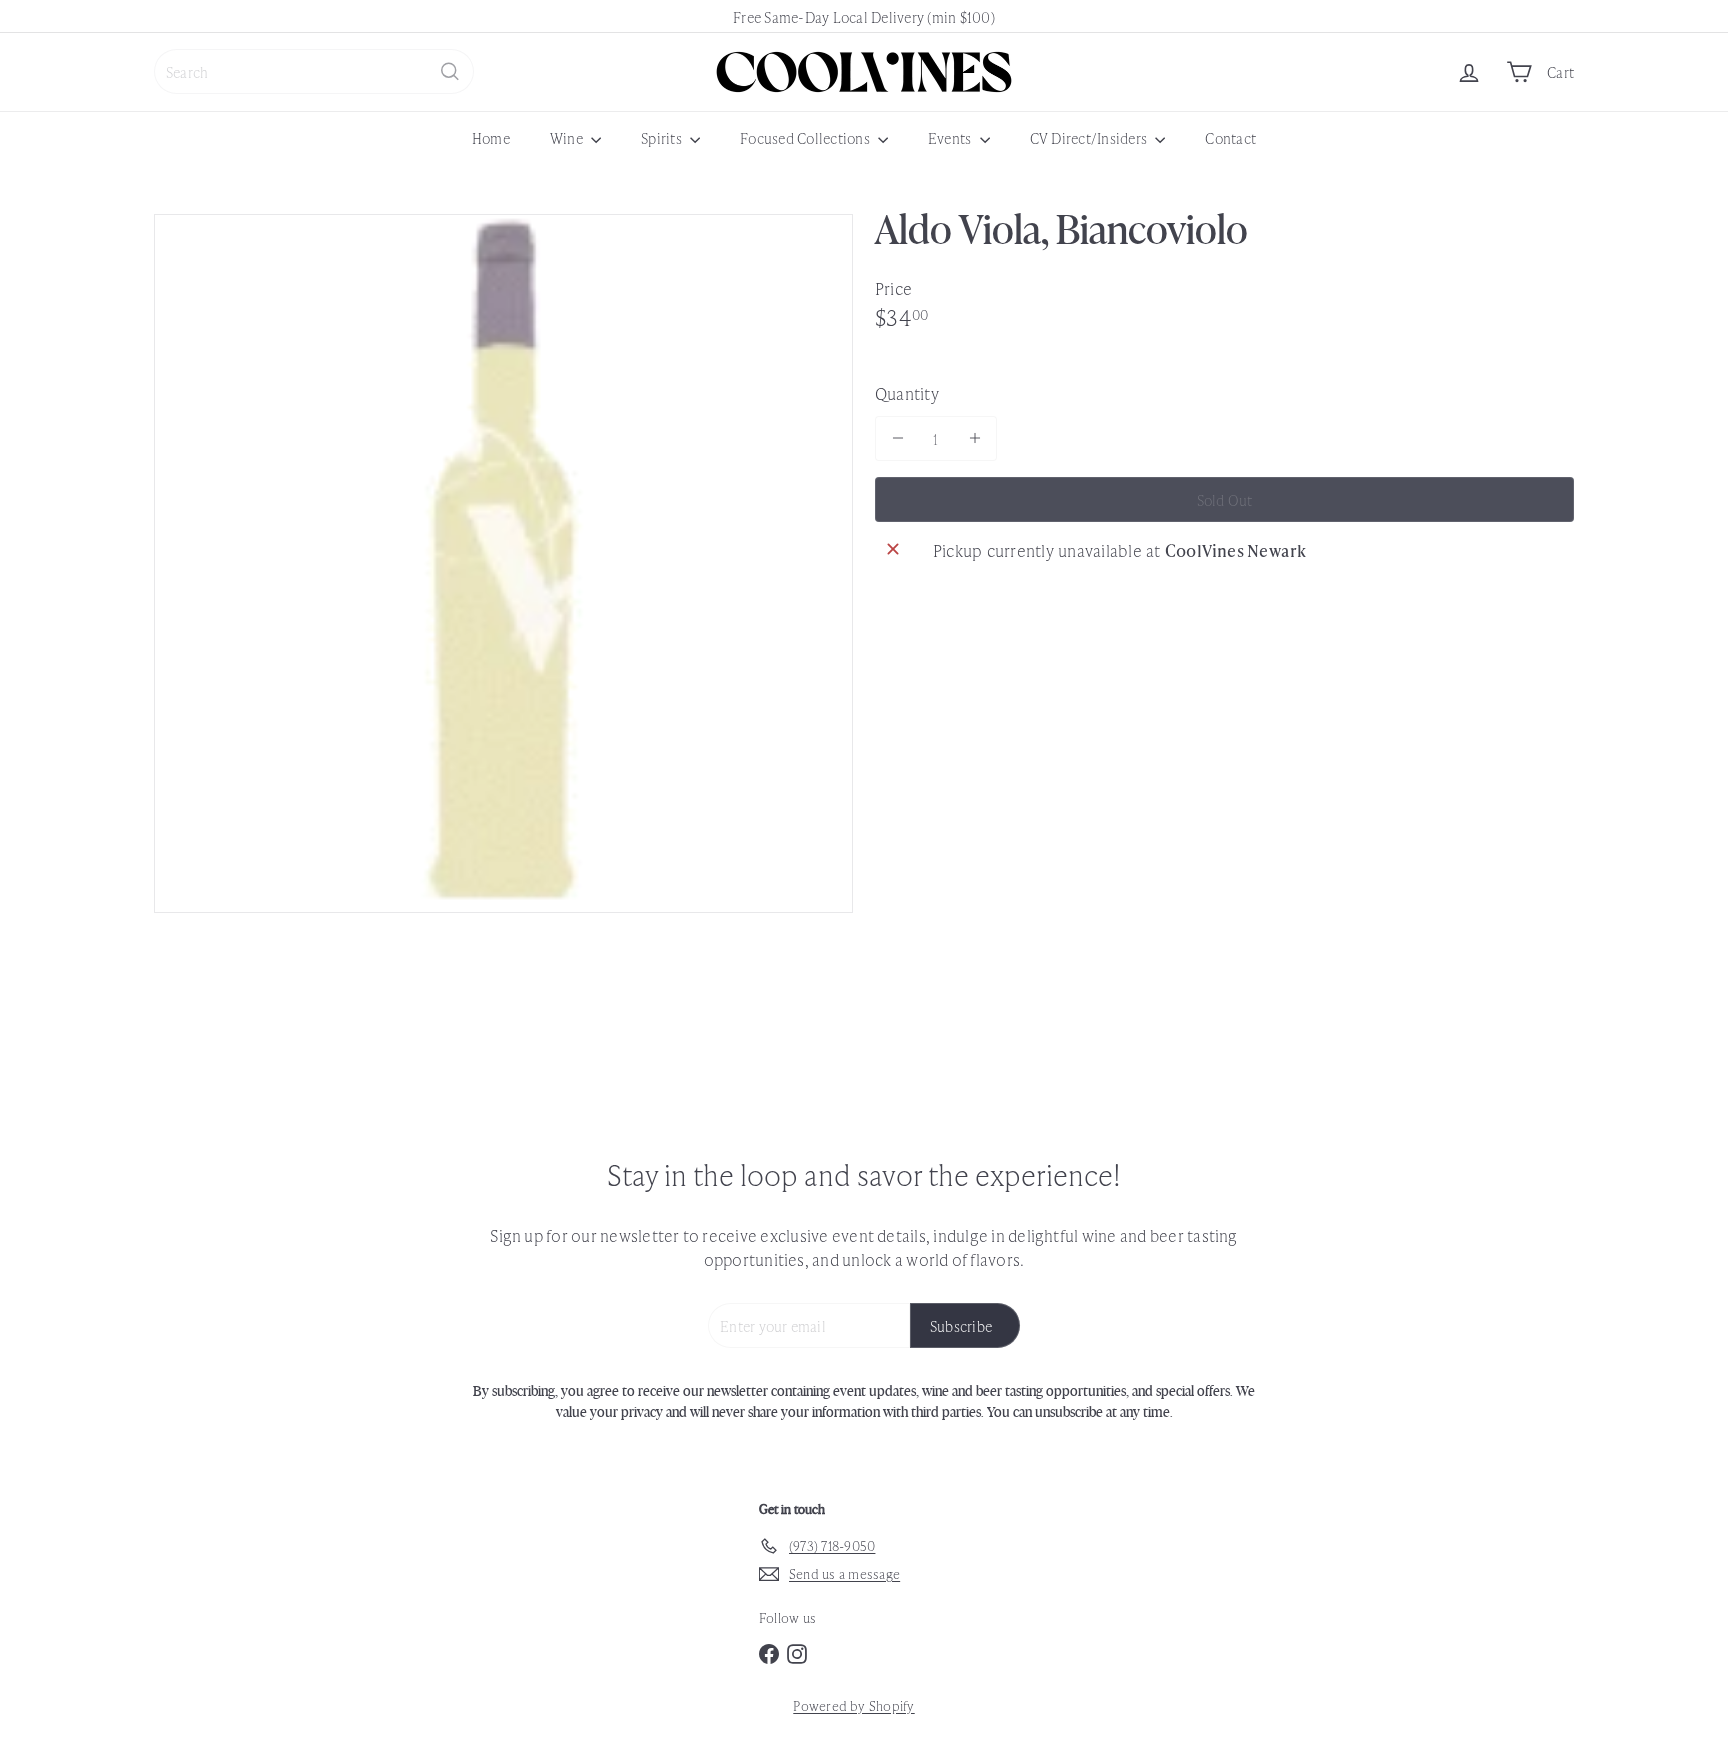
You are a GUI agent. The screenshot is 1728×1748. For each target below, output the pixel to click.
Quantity (907, 393)
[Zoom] (503, 563)
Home (491, 137)
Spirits (663, 137)
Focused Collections (806, 137)
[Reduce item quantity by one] (897, 437)
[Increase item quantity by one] (974, 437)
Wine (568, 137)
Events (951, 137)
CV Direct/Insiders (1090, 137)
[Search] (450, 71)
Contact (1230, 137)
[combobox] (314, 71)
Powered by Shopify (853, 1705)
